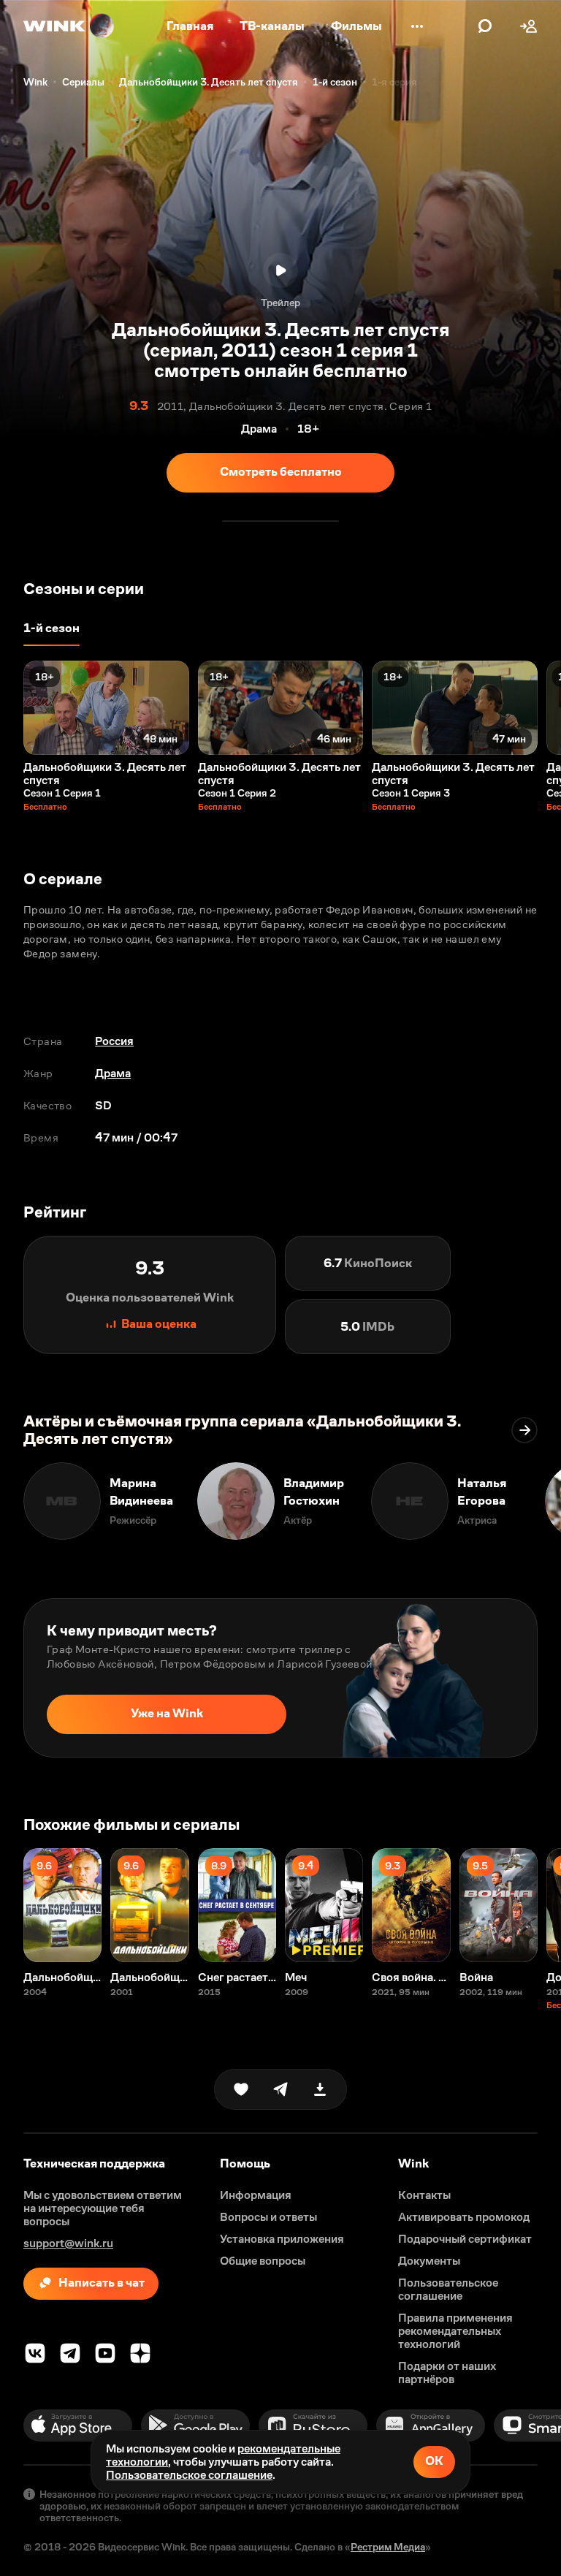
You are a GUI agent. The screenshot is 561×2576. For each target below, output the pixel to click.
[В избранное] (241, 2089)
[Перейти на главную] (69, 26)
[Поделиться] (280, 2089)
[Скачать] (320, 2089)
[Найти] (485, 26)
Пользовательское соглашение (189, 2475)
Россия (114, 1041)
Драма (113, 1073)
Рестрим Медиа (388, 2547)
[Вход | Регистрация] (529, 26)
